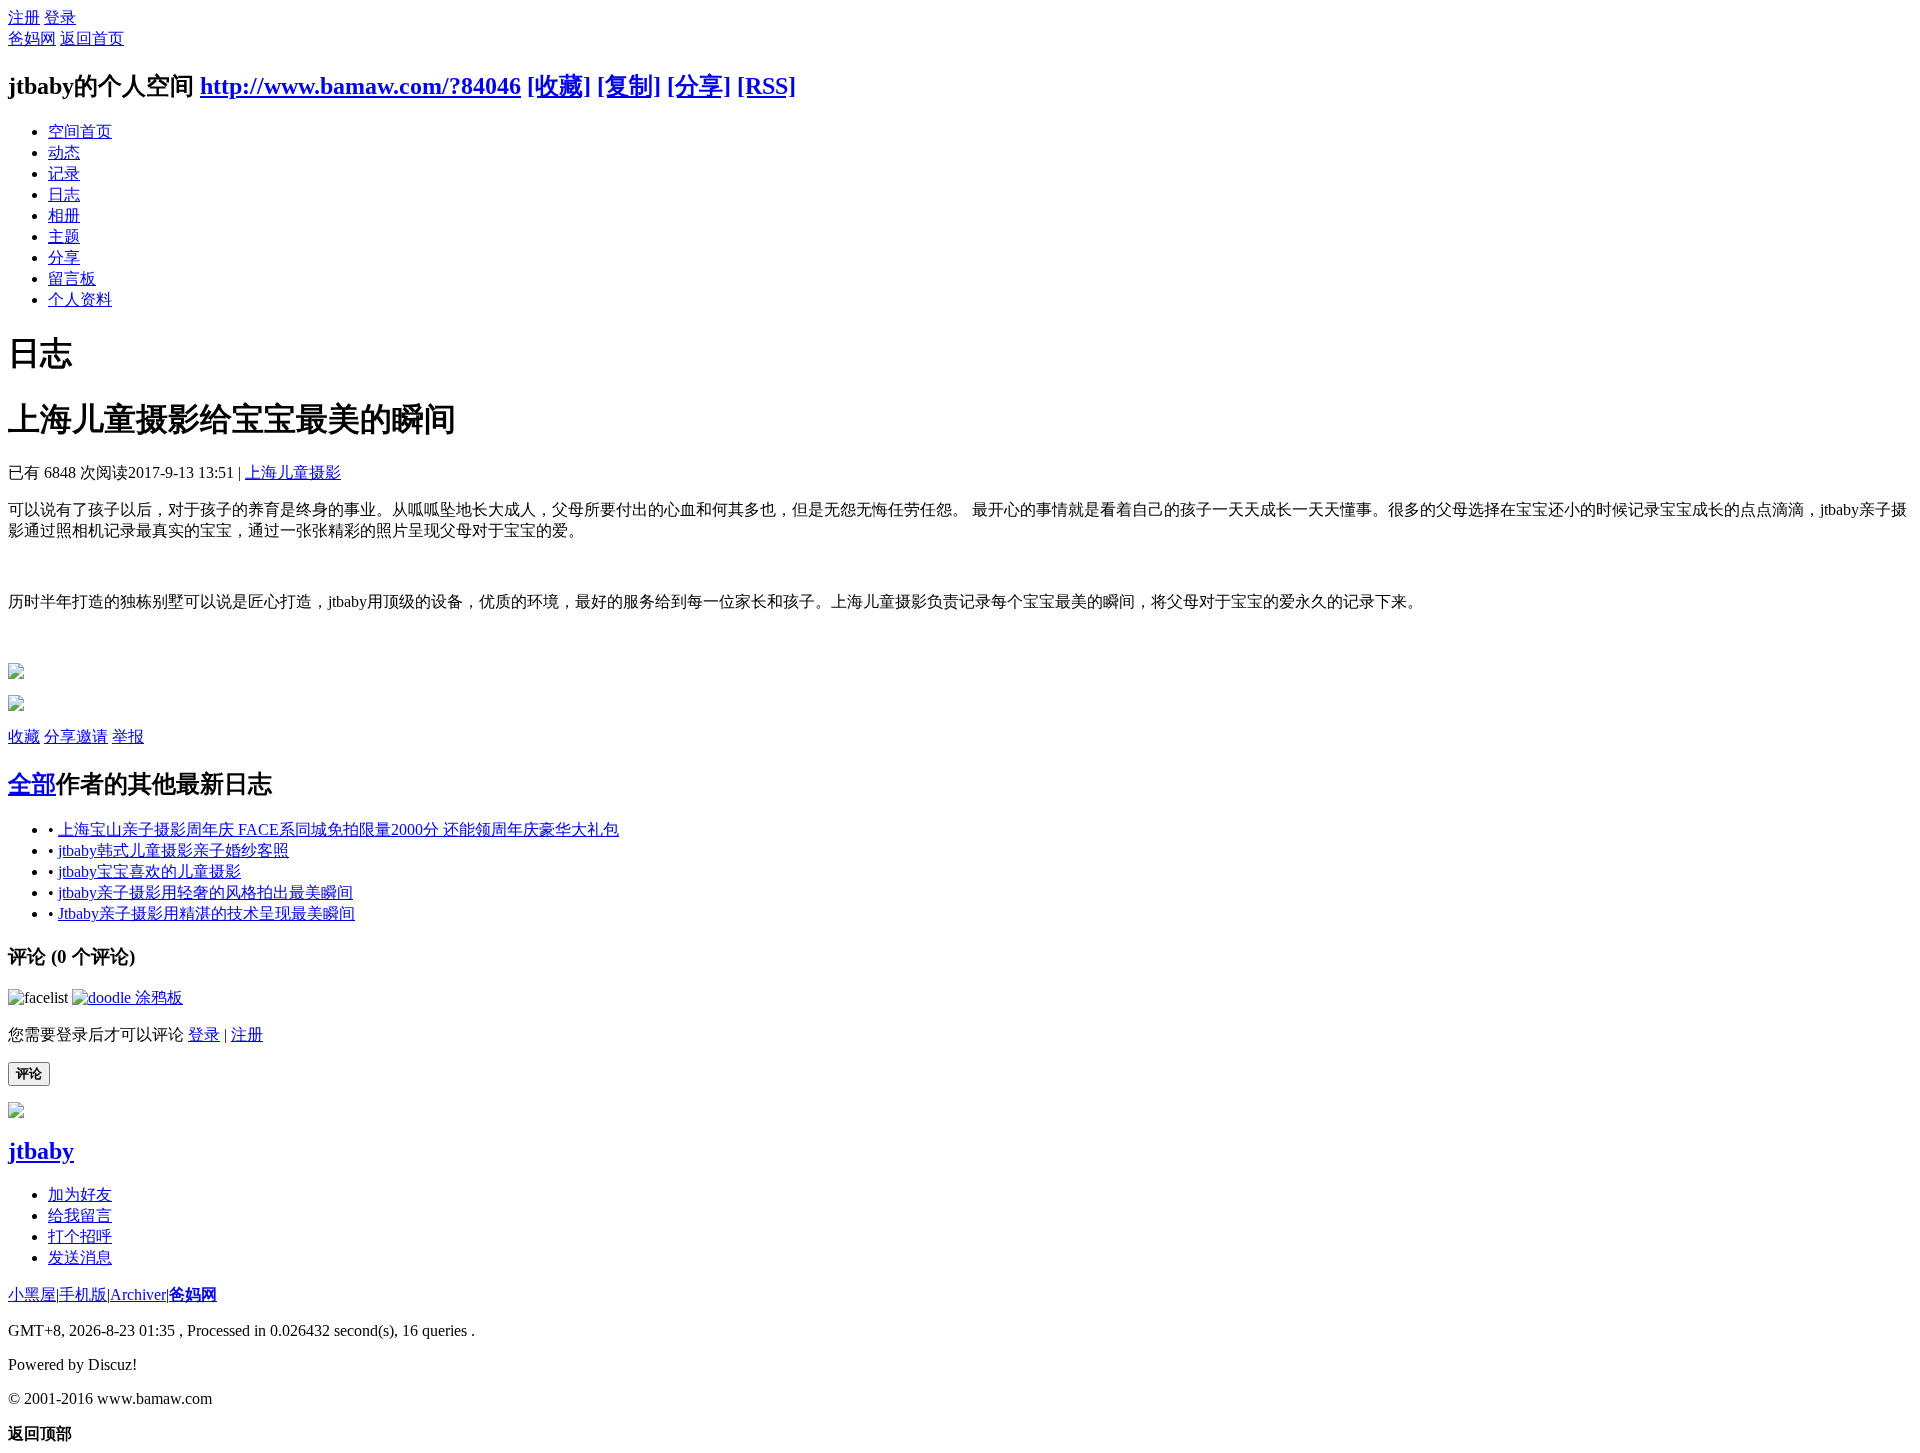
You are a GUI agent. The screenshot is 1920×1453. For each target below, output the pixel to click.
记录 (64, 173)
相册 (64, 215)
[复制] (629, 86)
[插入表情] (38, 997)
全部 (32, 784)
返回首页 (92, 38)
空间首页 (80, 131)
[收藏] (559, 86)
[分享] (699, 86)
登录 (60, 17)
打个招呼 (80, 1236)
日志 (64, 194)
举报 (128, 736)
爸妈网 (32, 38)
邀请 (92, 736)
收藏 (24, 736)
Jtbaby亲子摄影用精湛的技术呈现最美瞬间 (206, 913)
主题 (64, 236)
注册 (24, 17)
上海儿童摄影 (293, 472)
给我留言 (80, 1215)
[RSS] (766, 86)
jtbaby (41, 1151)
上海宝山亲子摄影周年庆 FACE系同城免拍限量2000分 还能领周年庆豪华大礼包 (338, 829)
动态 (64, 152)
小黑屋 (32, 1294)
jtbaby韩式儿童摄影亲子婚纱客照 (173, 850)
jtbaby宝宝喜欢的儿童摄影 (149, 871)
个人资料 (80, 299)
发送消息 (80, 1257)
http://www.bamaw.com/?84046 (360, 86)
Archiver (138, 1294)
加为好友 (80, 1194)
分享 (64, 257)
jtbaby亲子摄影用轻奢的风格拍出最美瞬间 (205, 892)
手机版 (83, 1294)
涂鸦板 (157, 997)
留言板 (72, 278)
